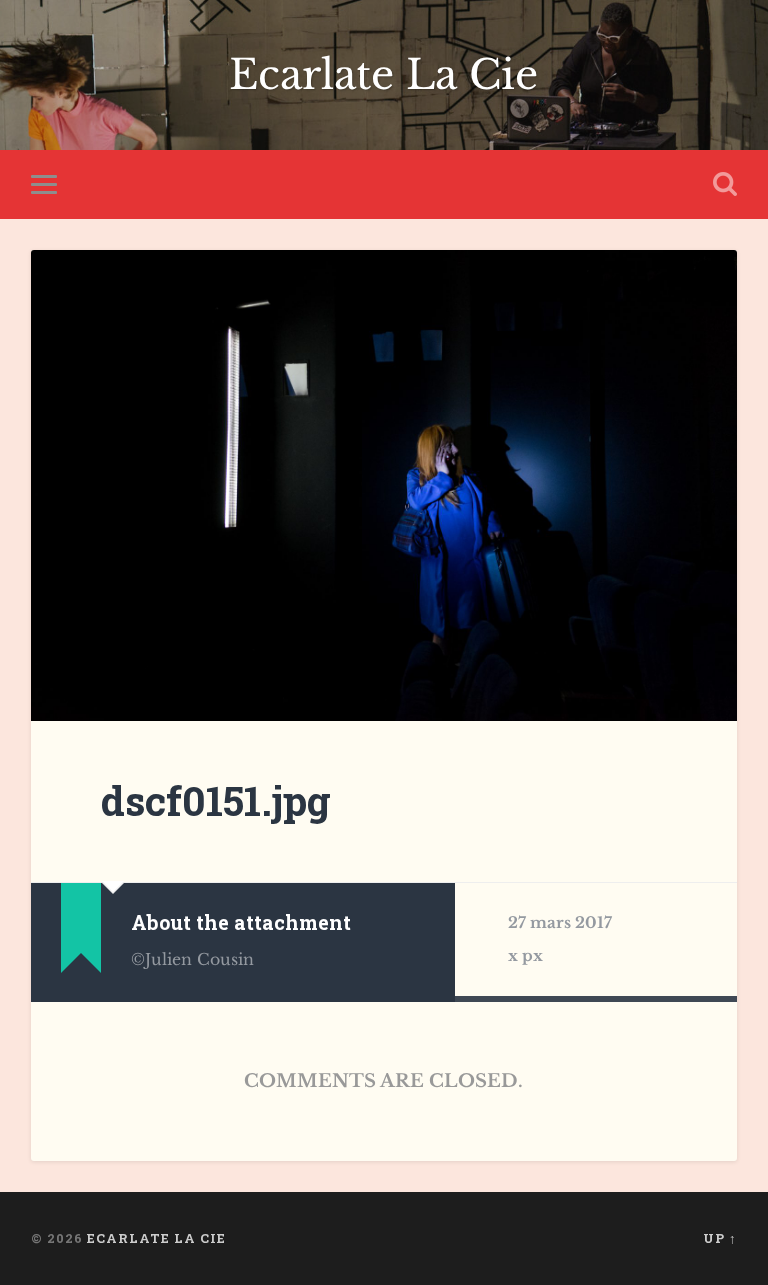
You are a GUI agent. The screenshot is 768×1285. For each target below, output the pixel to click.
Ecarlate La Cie (383, 75)
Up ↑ (720, 1238)
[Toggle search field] (725, 184)
